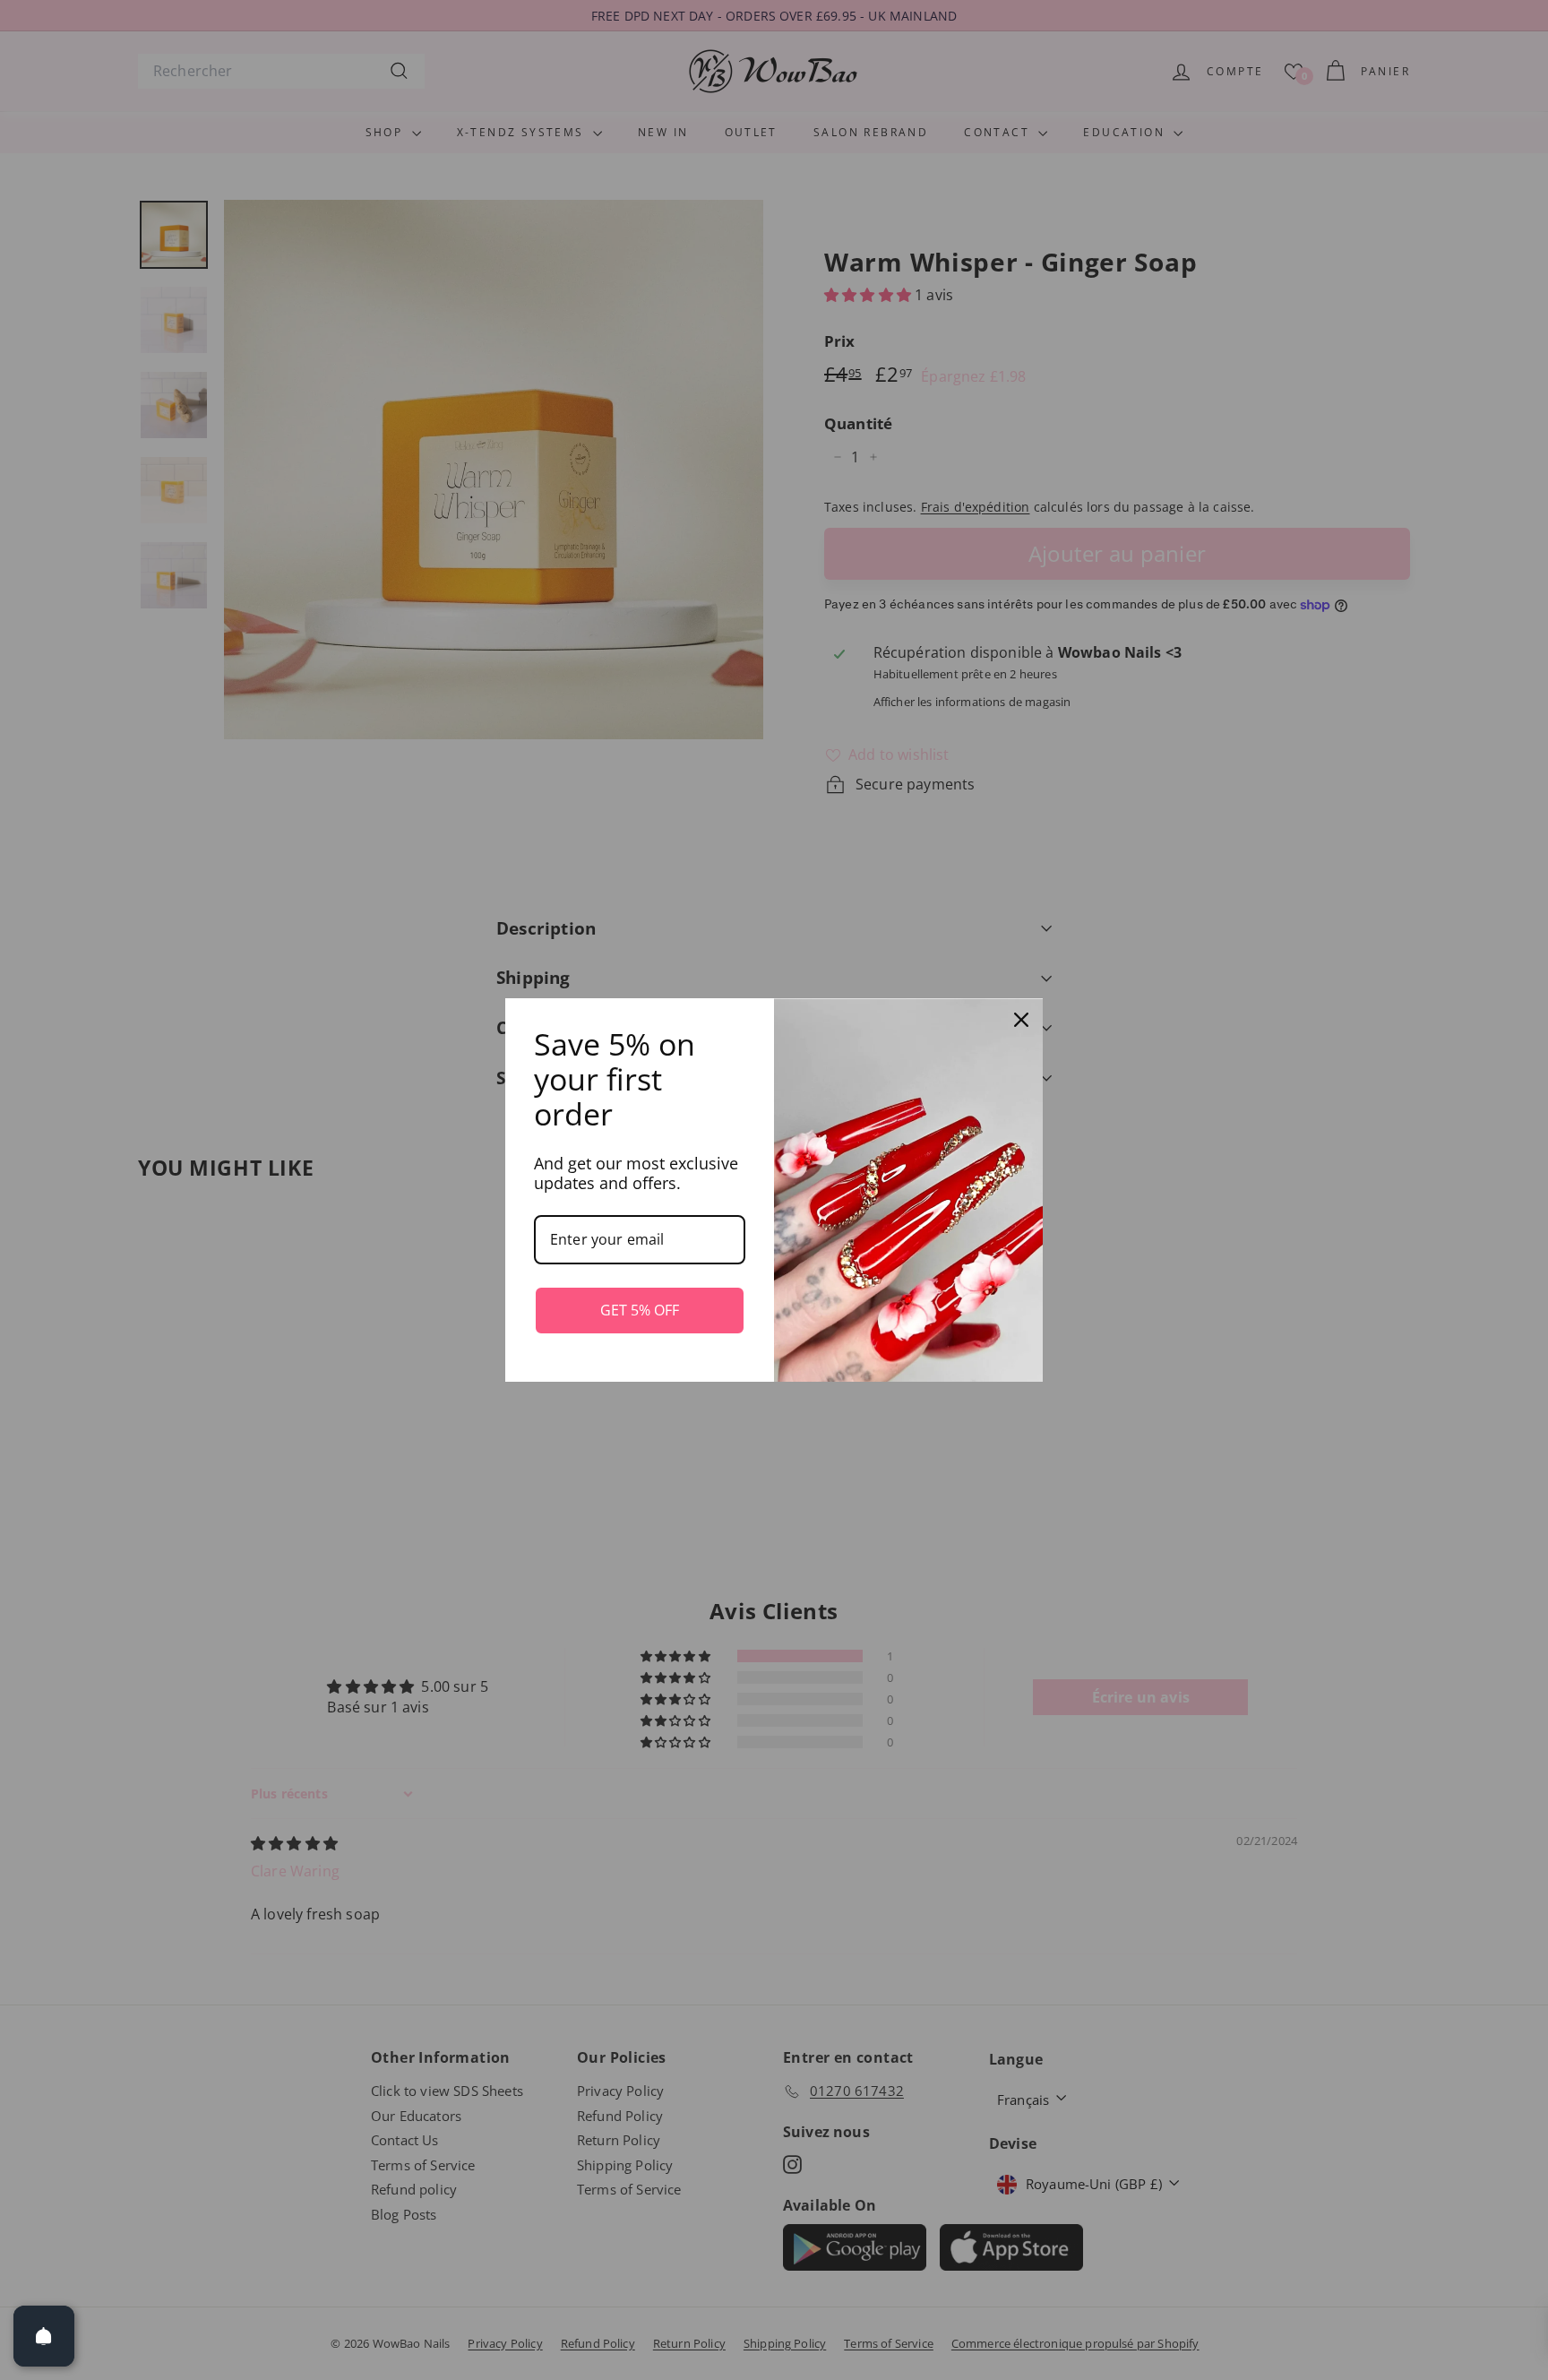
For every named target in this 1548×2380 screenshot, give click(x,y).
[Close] (1021, 1020)
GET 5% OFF (640, 1310)
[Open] (44, 2336)
